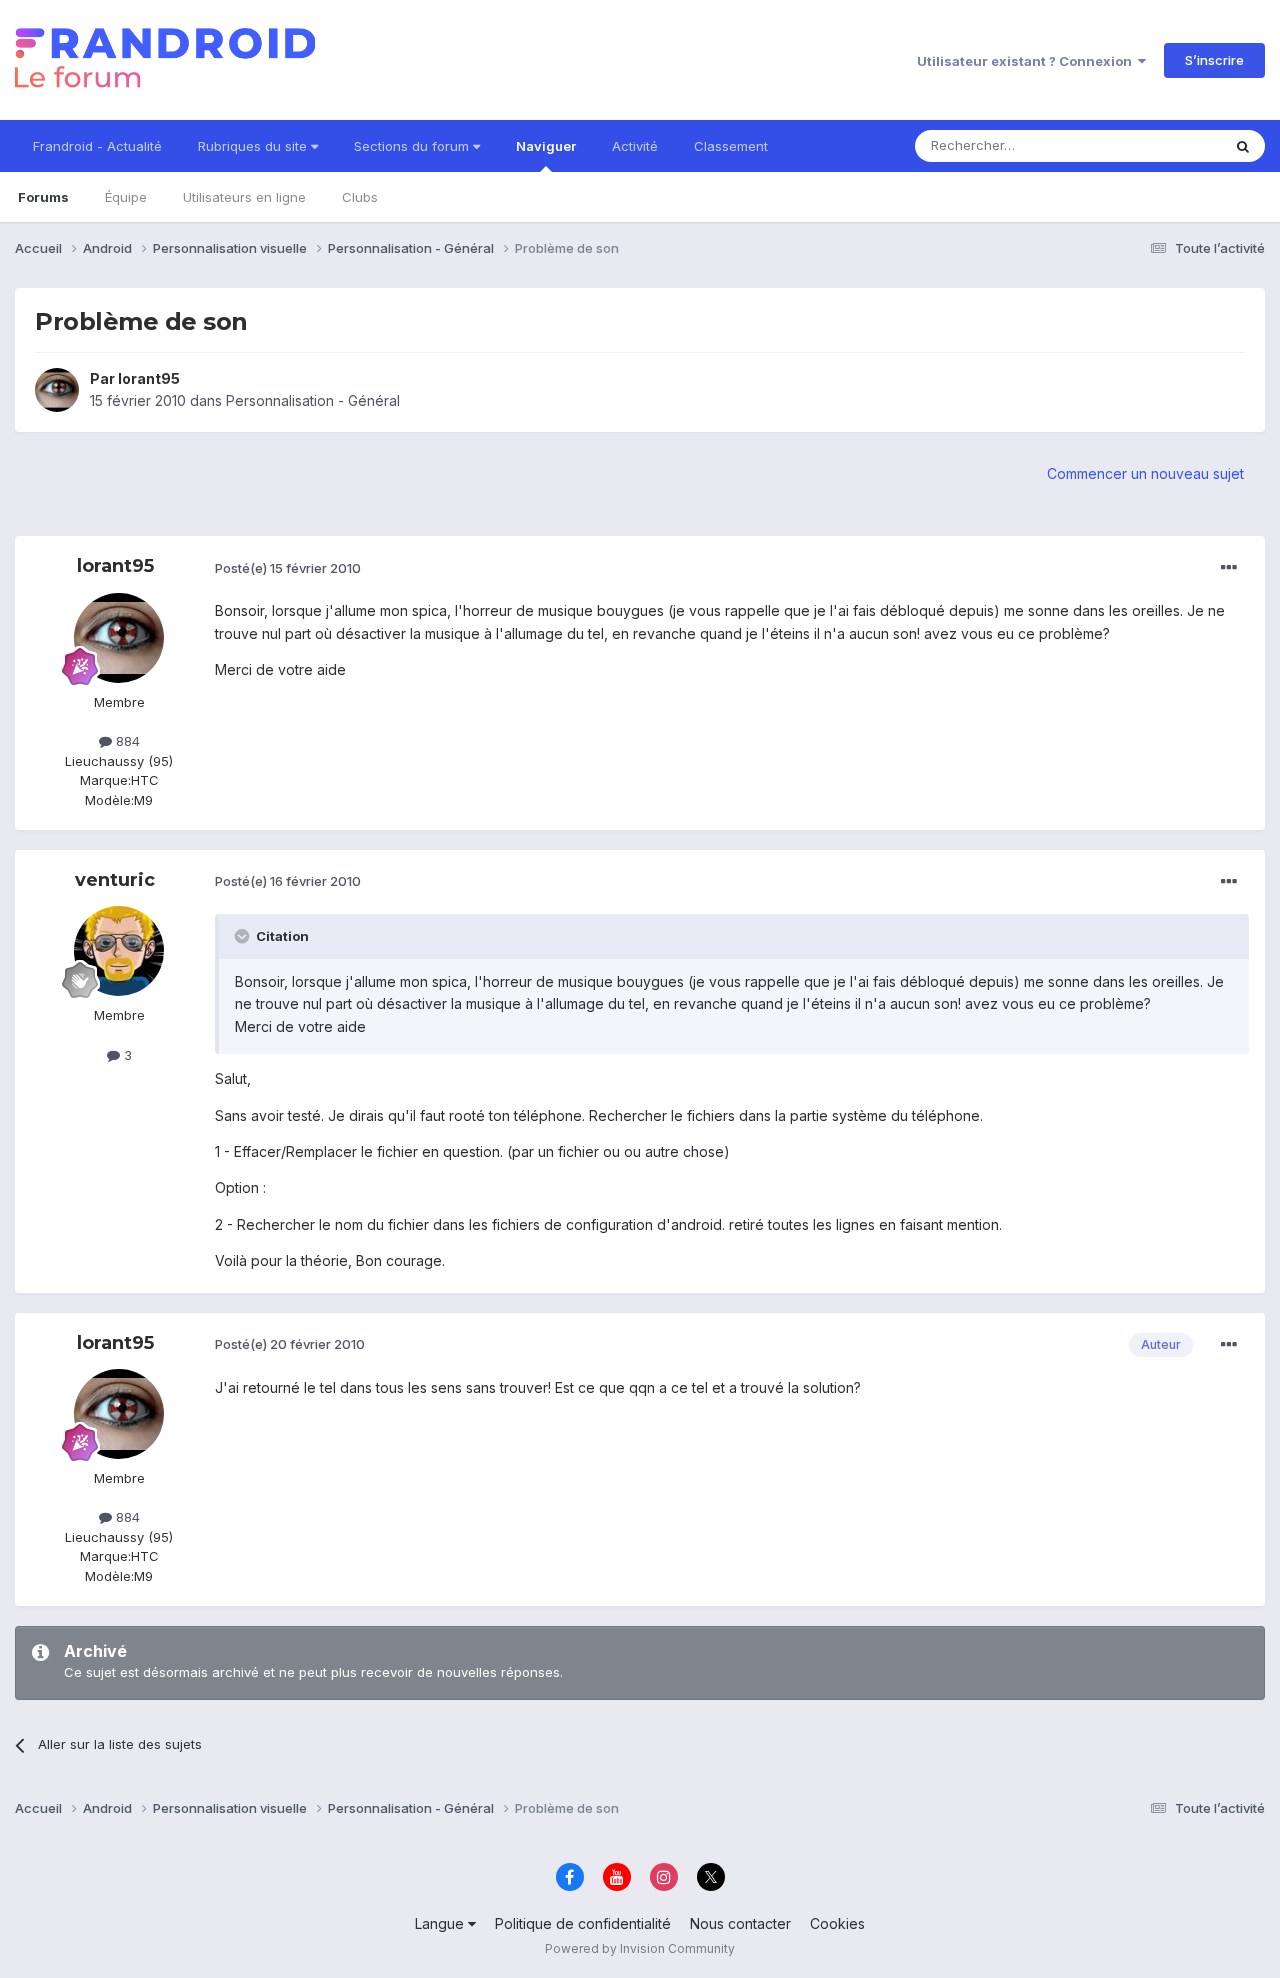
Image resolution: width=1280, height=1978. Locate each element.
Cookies (837, 1923)
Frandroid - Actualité (97, 146)
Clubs (360, 197)
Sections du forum (413, 146)
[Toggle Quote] (244, 936)
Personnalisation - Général (313, 400)
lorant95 (149, 378)
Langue (441, 1923)
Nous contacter (740, 1923)
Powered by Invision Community (640, 1948)
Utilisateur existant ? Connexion (1027, 61)
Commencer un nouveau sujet (1145, 473)
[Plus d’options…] (1229, 568)
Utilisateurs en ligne (244, 197)
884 (126, 741)
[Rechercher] (1243, 146)
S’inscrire (1214, 60)
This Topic (1162, 145)
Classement (731, 146)
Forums (43, 197)
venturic (115, 880)
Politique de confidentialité (583, 1923)
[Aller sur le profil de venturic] (119, 951)
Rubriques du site (254, 146)
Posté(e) (288, 568)
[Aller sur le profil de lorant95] (57, 390)
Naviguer (546, 146)
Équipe (126, 197)
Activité (635, 146)
